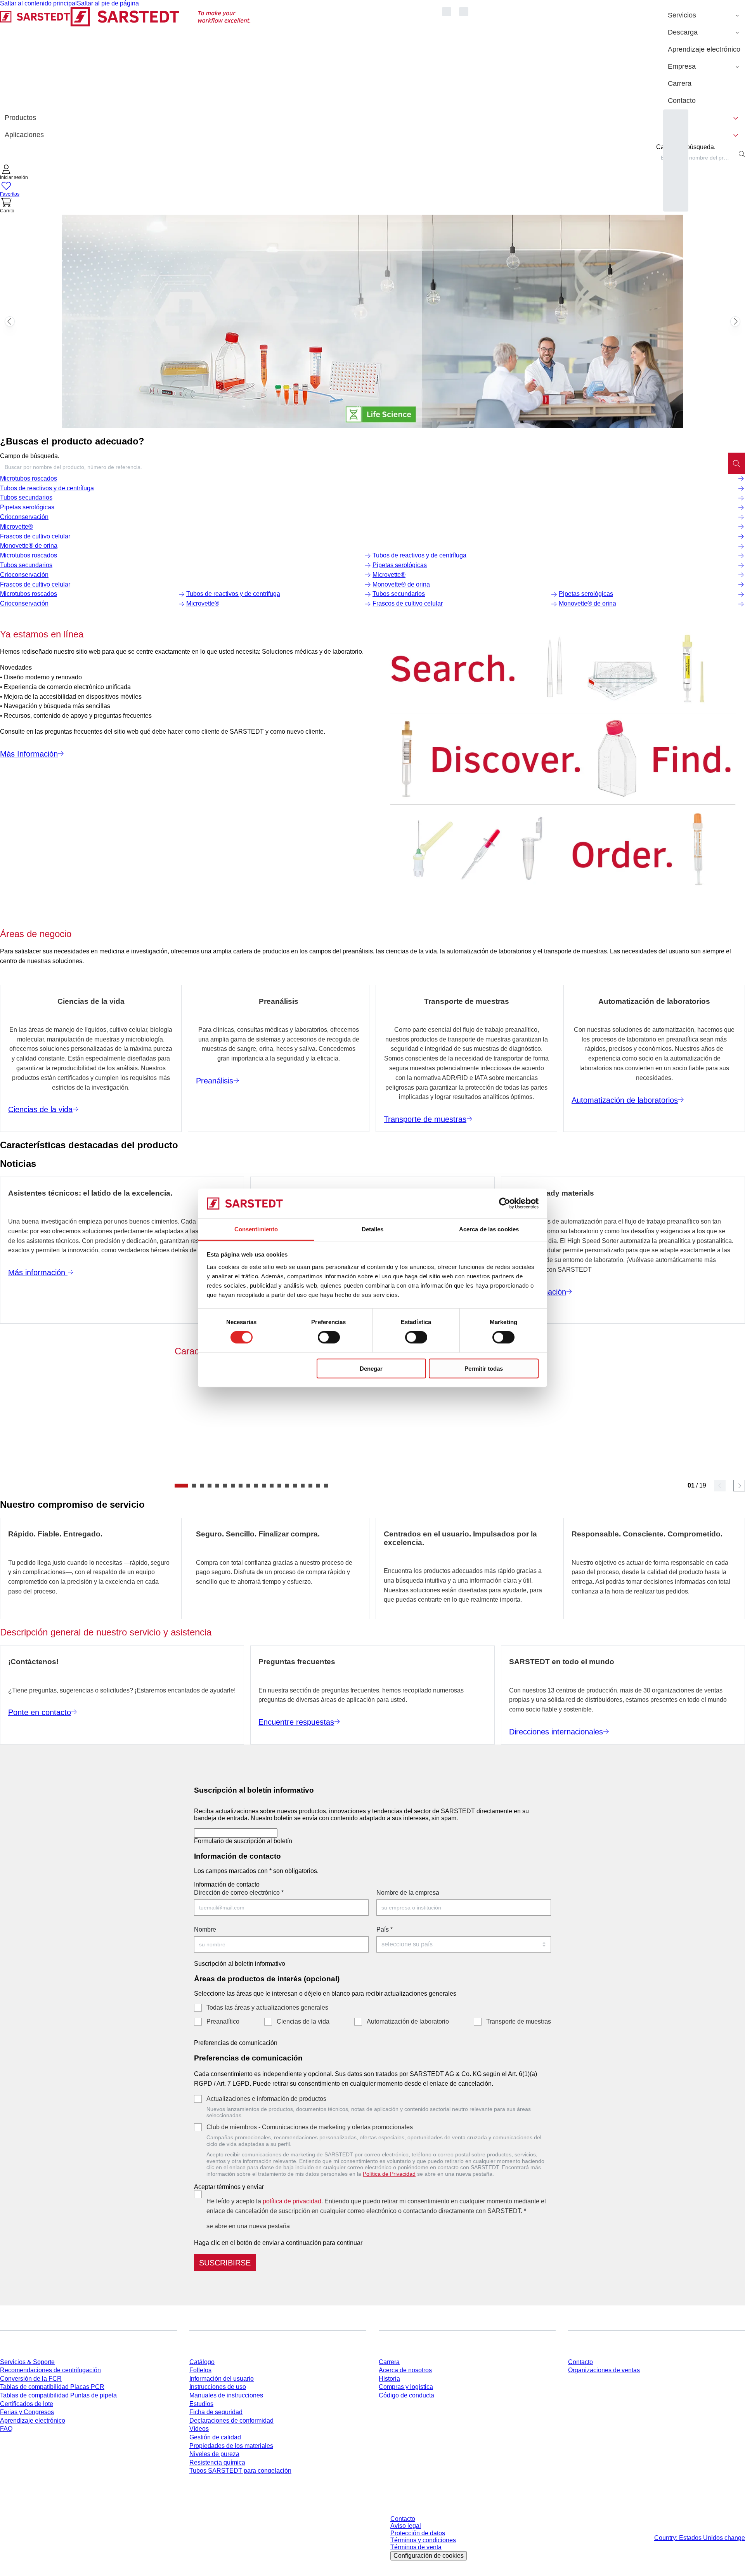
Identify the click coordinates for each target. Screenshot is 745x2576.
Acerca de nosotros (405, 2370)
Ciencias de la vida (303, 2021)
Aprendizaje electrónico (33, 2421)
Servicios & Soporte (27, 2362)
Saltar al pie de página (108, 3)
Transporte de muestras (519, 2021)
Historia (389, 2379)
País (385, 1929)
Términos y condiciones (423, 2540)
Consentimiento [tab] (256, 1229)
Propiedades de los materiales (231, 2446)
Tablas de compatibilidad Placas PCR (52, 2387)
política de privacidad (292, 2201)
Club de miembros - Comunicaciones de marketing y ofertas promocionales (310, 2127)
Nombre (205, 1929)
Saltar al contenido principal (38, 3)
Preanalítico (223, 2021)
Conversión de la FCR (31, 2379)
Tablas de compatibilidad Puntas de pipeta (58, 2395)
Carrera (389, 2362)
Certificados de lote (27, 2404)
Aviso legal (406, 2526)
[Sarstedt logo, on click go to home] (126, 58)
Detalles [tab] (373, 1229)
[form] (372, 2025)
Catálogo (202, 2362)
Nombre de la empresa (408, 1893)
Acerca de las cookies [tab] (489, 1229)
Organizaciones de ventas (604, 2370)
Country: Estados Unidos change (700, 2538)
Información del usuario (222, 2379)
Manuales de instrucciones (226, 2395)
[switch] (329, 1337)
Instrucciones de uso (218, 2387)
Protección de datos (418, 2533)
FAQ (6, 2429)
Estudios (201, 2404)
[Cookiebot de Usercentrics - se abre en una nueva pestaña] (505, 1203)
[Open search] (742, 154)
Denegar (371, 1368)
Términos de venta (416, 2547)
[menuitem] (704, 16)
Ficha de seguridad (216, 2412)
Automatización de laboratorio (408, 2021)
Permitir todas (484, 1368)
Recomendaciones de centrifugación (50, 2370)
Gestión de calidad (215, 2437)
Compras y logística (406, 2387)
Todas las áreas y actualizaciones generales (267, 2008)
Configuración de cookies (429, 2556)
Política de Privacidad (389, 2174)
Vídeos (199, 2429)
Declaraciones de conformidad (231, 2421)
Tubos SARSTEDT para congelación (240, 2471)
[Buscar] (736, 463)
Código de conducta (406, 2395)
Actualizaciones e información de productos (266, 2099)
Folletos (200, 2370)
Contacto (580, 2362)
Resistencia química (217, 2462)
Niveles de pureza (214, 2454)
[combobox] (696, 158)
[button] (14, 173)
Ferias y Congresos (27, 2412)
